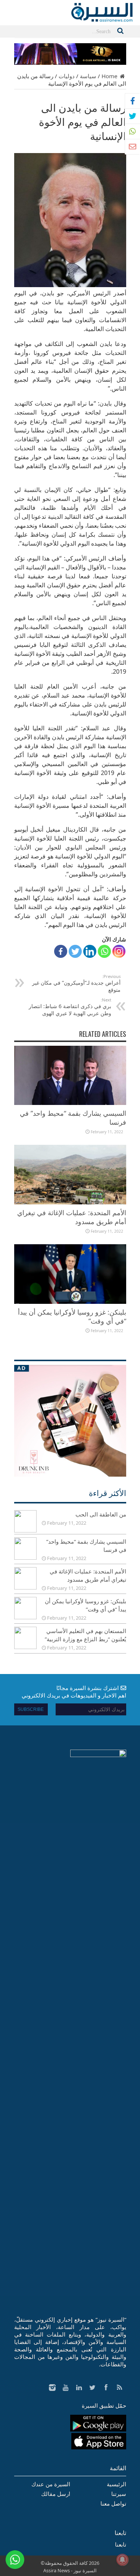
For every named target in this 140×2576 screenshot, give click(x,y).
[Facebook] (61, 951)
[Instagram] (119, 951)
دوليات (67, 76)
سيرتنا (119, 2494)
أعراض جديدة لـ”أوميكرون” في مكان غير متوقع (76, 983)
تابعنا (120, 2533)
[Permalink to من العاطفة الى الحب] (25, 1530)
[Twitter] (75, 951)
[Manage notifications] (122, 2560)
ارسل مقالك (56, 2494)
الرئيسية (116, 2484)
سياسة (88, 76)
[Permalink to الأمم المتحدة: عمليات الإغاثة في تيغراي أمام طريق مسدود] (70, 1202)
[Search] (121, 31)
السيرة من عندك (51, 2484)
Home (110, 76)
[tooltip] (133, 101)
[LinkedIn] (90, 951)
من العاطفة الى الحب (101, 1514)
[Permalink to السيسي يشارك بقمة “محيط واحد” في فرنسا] (70, 1103)
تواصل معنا (113, 2503)
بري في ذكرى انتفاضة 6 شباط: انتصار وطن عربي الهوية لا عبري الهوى (70, 1007)
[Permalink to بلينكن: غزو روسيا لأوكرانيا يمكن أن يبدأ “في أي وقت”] (70, 1302)
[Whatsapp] (104, 951)
